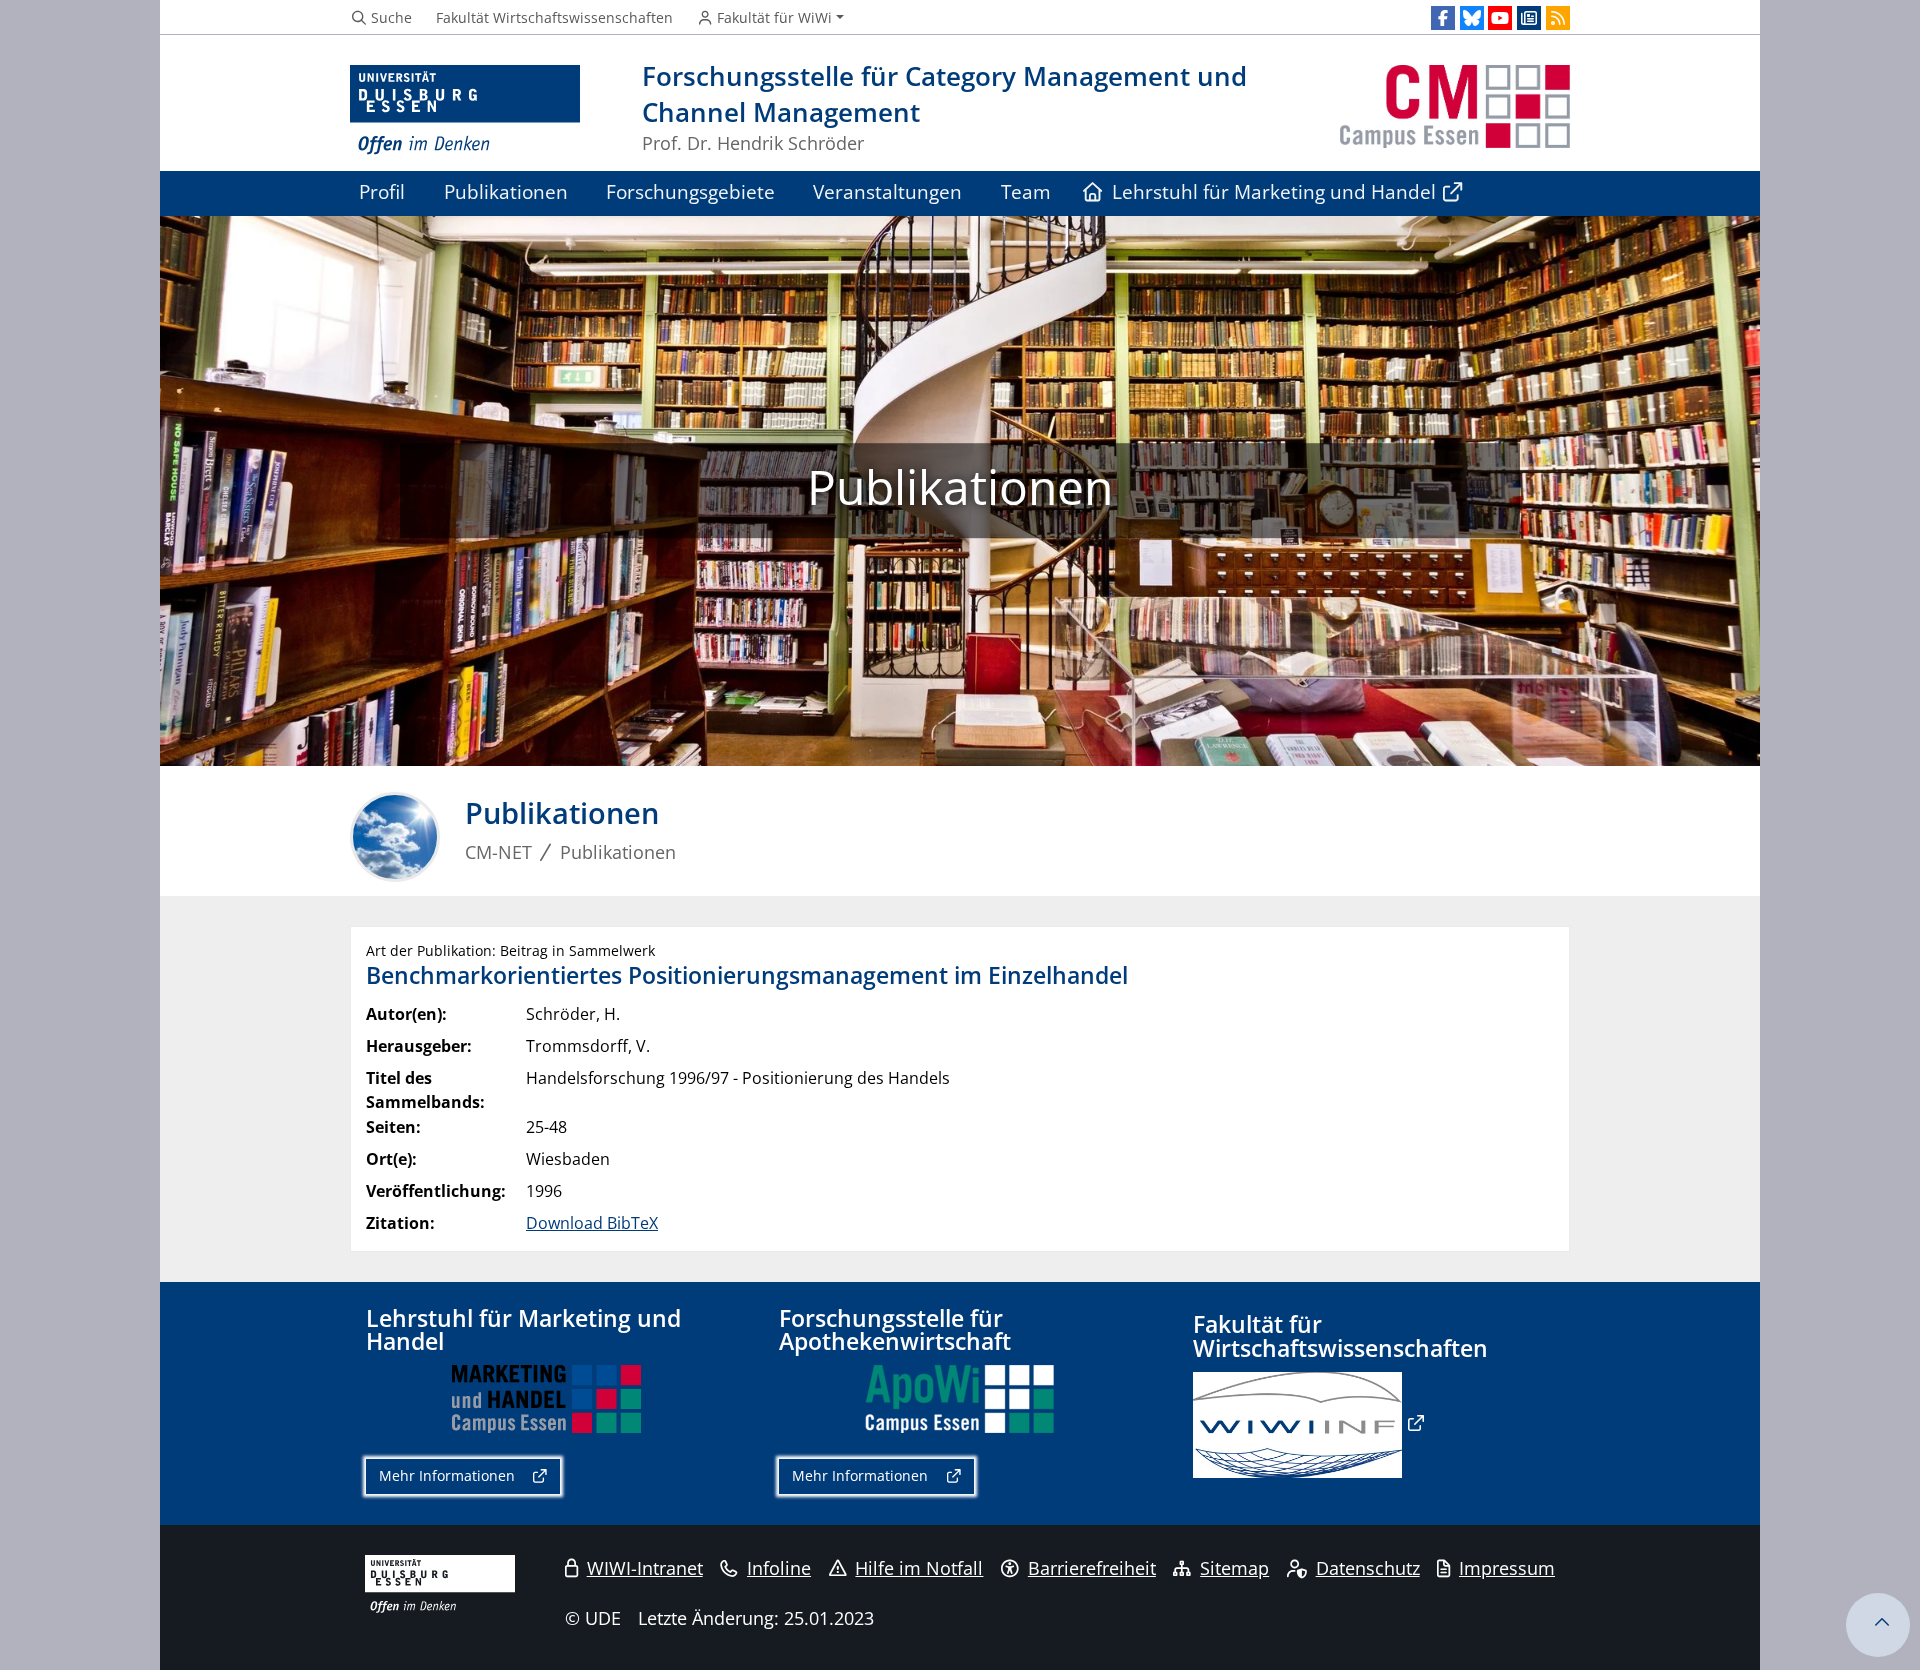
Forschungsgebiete (690, 191)
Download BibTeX (592, 1223)
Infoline (779, 1568)
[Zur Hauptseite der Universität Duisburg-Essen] (465, 110)
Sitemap (1234, 1568)
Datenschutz (1368, 1568)
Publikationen (506, 191)
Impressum (1507, 1568)
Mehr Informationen (447, 1475)
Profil (382, 191)
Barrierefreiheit (1092, 1568)
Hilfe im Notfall (919, 1568)
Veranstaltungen (887, 191)
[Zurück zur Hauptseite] (1455, 110)
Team (1026, 191)
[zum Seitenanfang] (1878, 1625)
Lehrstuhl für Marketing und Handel (1266, 191)
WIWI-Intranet (645, 1568)
